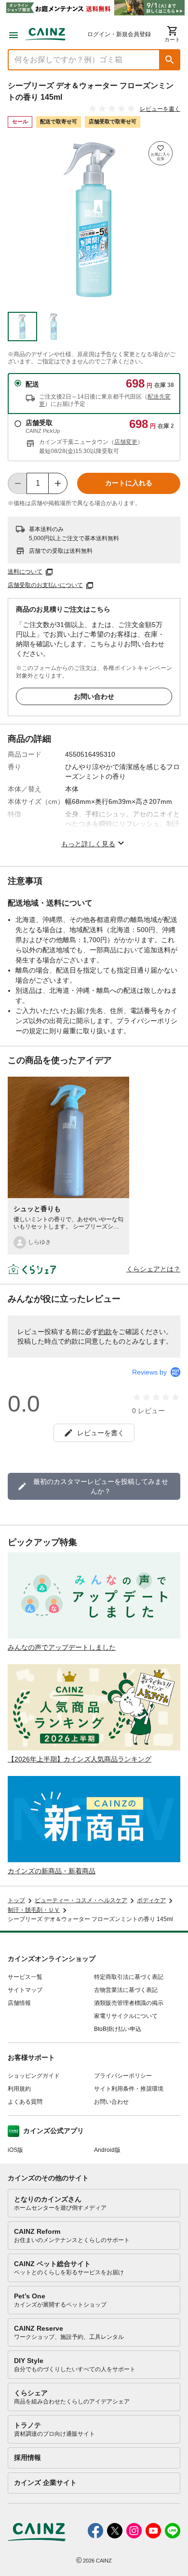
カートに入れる (129, 483)
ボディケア (151, 1900)
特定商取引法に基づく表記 (129, 1977)
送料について (25, 572)
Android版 (107, 2150)
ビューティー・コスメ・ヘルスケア (81, 1900)
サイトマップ (25, 1990)
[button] (170, 60)
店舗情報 (19, 2003)
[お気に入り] (161, 153)
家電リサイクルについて (126, 2016)
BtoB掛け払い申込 (118, 2029)
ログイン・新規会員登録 (119, 34)
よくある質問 (25, 2102)
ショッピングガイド (34, 2076)
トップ (16, 1900)
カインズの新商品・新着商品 (52, 1871)
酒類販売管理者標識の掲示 (129, 2003)
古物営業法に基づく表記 (126, 1990)
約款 (105, 1332)
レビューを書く (160, 109)
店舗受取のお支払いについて (45, 585)
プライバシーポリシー (123, 2076)
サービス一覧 (25, 1977)
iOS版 (15, 2150)
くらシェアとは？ (153, 1269)
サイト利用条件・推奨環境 (129, 2089)
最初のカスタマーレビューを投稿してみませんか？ (101, 1486)
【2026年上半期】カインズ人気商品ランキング (80, 1759)
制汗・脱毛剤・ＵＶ (34, 1910)
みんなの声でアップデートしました (62, 1647)
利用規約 (19, 2089)
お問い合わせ (94, 696)
